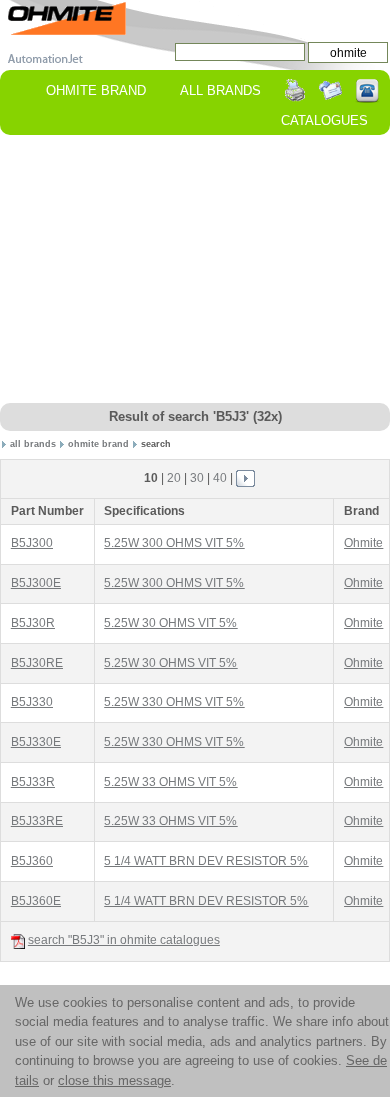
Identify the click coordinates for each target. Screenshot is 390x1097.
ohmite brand (98, 444)
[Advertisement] (195, 270)
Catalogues (324, 120)
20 (174, 478)
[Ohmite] (66, 17)
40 (220, 478)
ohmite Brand (96, 90)
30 (197, 478)
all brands (33, 444)
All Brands (220, 90)
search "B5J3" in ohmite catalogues (124, 940)
